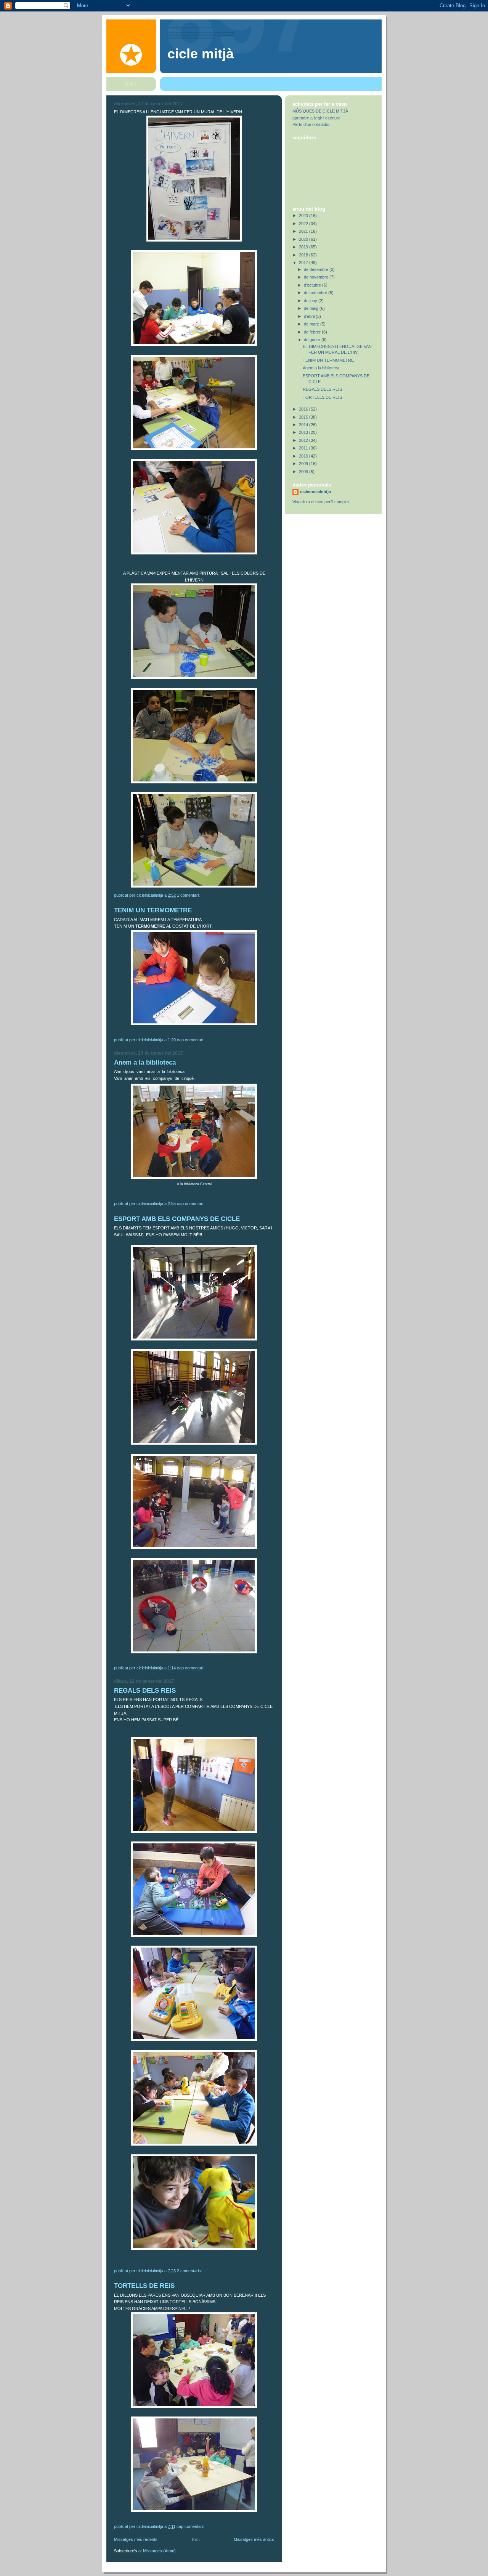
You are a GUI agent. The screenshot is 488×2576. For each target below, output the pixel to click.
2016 (304, 409)
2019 (304, 247)
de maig (312, 308)
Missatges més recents (136, 2539)
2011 (304, 448)
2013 (304, 432)
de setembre (316, 293)
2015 (304, 417)
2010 (304, 456)
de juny (311, 301)
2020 (304, 239)
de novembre (317, 277)
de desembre (317, 269)
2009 (304, 464)
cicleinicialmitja (315, 491)
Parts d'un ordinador (311, 124)
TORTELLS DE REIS (144, 2286)
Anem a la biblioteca (145, 1062)
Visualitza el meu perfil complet (321, 502)
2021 (304, 231)
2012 (304, 440)
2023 (304, 216)
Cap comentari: (191, 1040)
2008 (304, 472)
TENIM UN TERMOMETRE (153, 910)
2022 (304, 224)
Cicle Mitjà (201, 54)
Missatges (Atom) (159, 2551)
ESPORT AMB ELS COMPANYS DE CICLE (177, 1219)
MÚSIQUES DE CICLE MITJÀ (320, 111)
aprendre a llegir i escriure (316, 118)
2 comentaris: (190, 2271)
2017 (304, 263)
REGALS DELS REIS (145, 1691)
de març (312, 324)
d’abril (310, 316)
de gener (313, 340)
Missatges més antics (254, 2539)
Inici (196, 2539)
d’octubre (313, 285)
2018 (304, 255)
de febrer (313, 332)
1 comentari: (189, 895)
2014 (304, 425)
